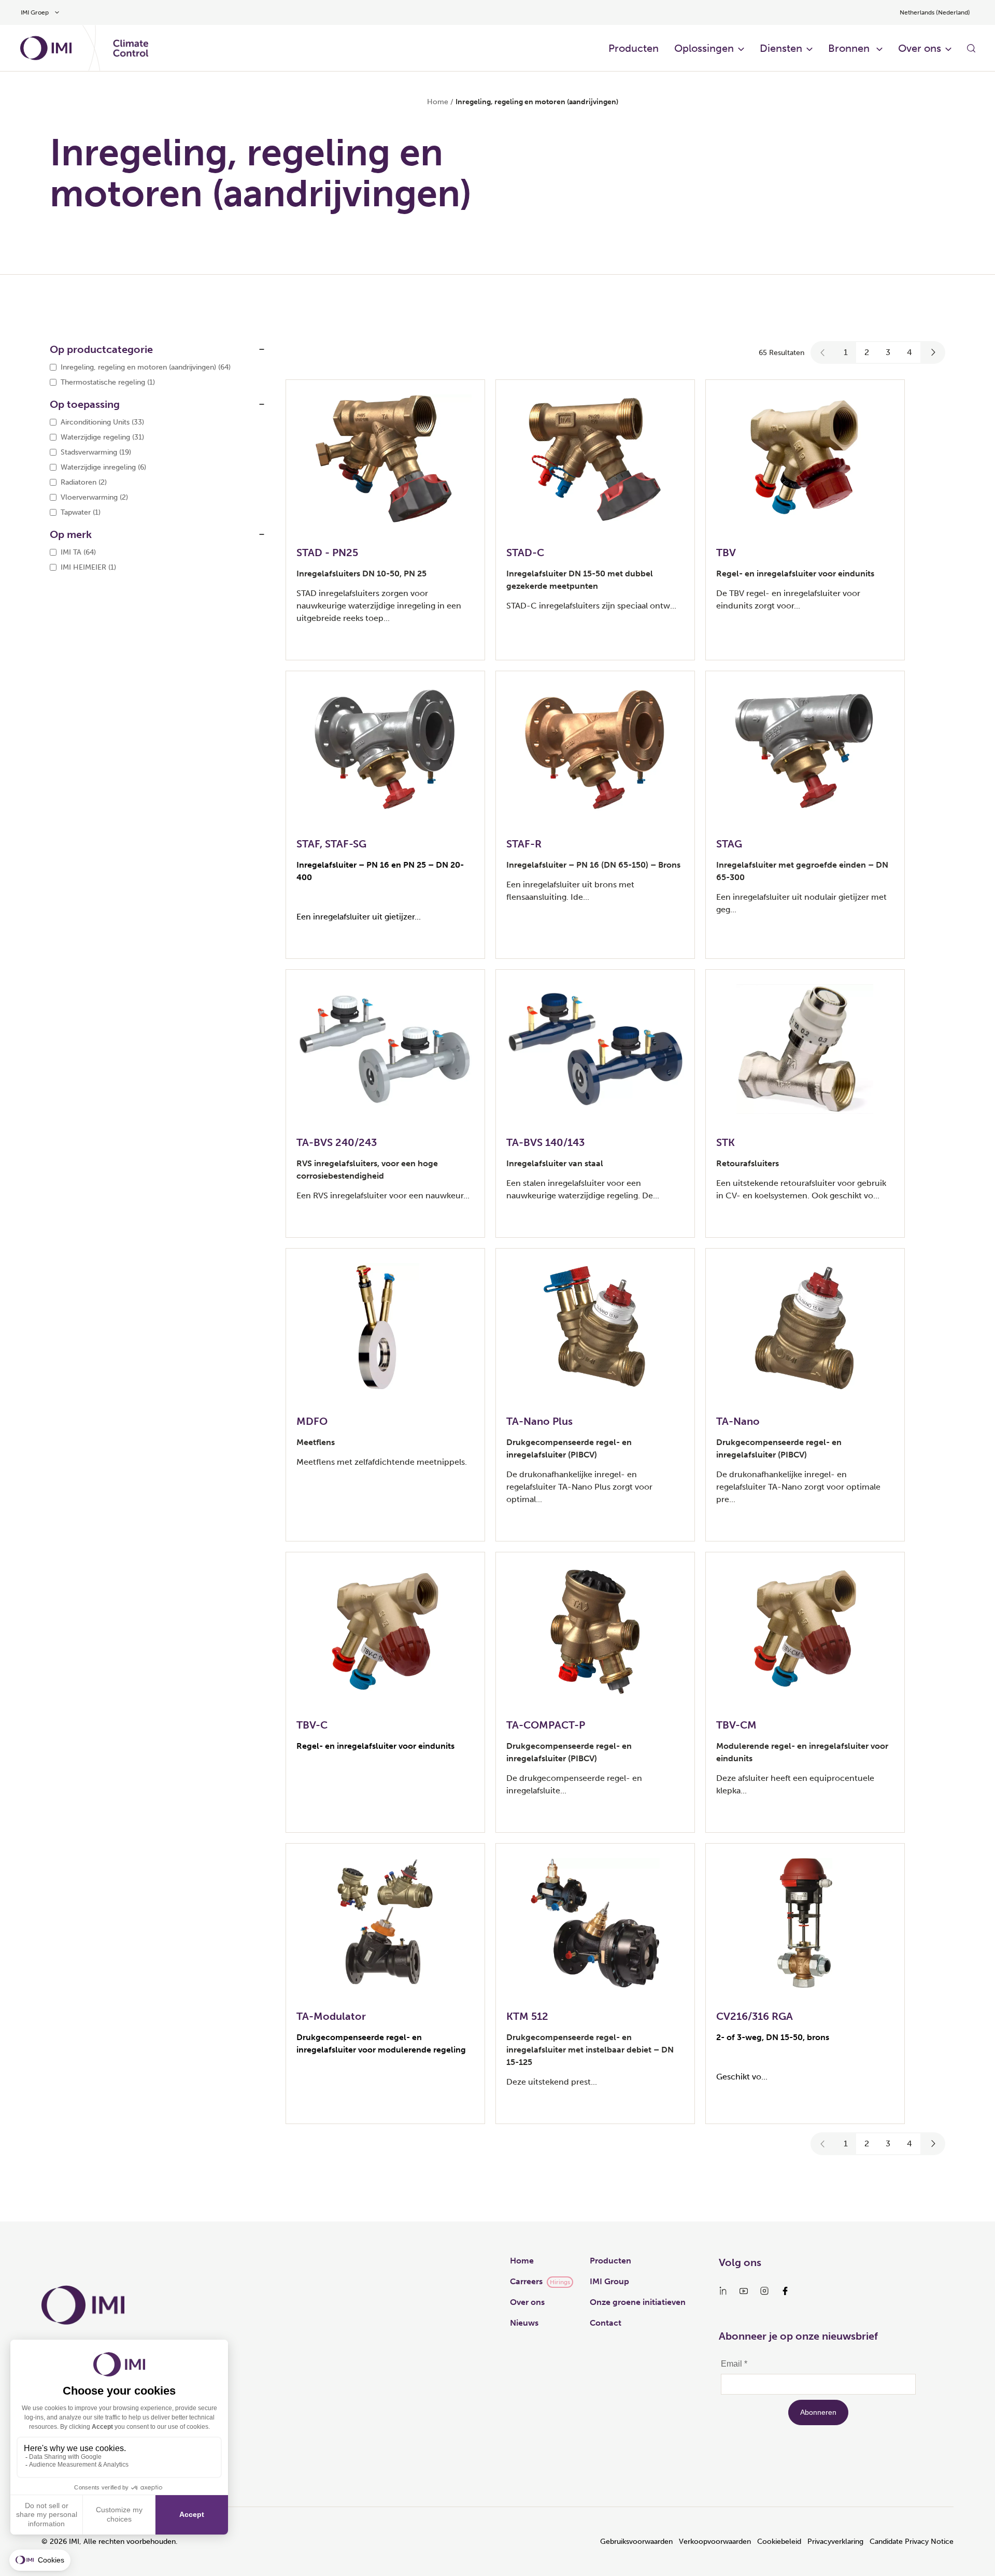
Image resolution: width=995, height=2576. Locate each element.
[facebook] (785, 2291)
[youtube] (744, 2291)
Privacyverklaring (835, 2542)
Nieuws (524, 2323)
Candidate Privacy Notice (912, 2542)
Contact (606, 2323)
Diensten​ (781, 48)
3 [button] (888, 352)
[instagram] (764, 2291)
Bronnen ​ (850, 48)
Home (438, 102)
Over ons (527, 2302)
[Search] (971, 48)
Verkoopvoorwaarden (715, 2542)
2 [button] (867, 352)
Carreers (526, 2281)
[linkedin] (723, 2291)
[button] (823, 352)
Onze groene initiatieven (638, 2302)
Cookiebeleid (779, 2542)
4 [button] (909, 352)
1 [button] (846, 352)
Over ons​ (920, 48)
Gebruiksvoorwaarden (636, 2542)
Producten (634, 48)
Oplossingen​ (704, 48)
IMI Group (609, 2281)
